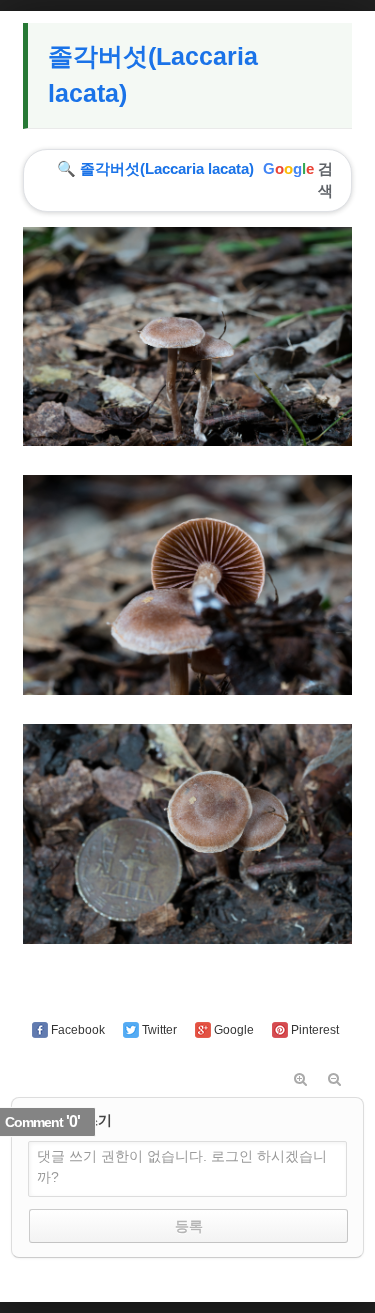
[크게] (301, 1080)
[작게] (335, 1080)
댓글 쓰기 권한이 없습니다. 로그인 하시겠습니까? (182, 1166)
